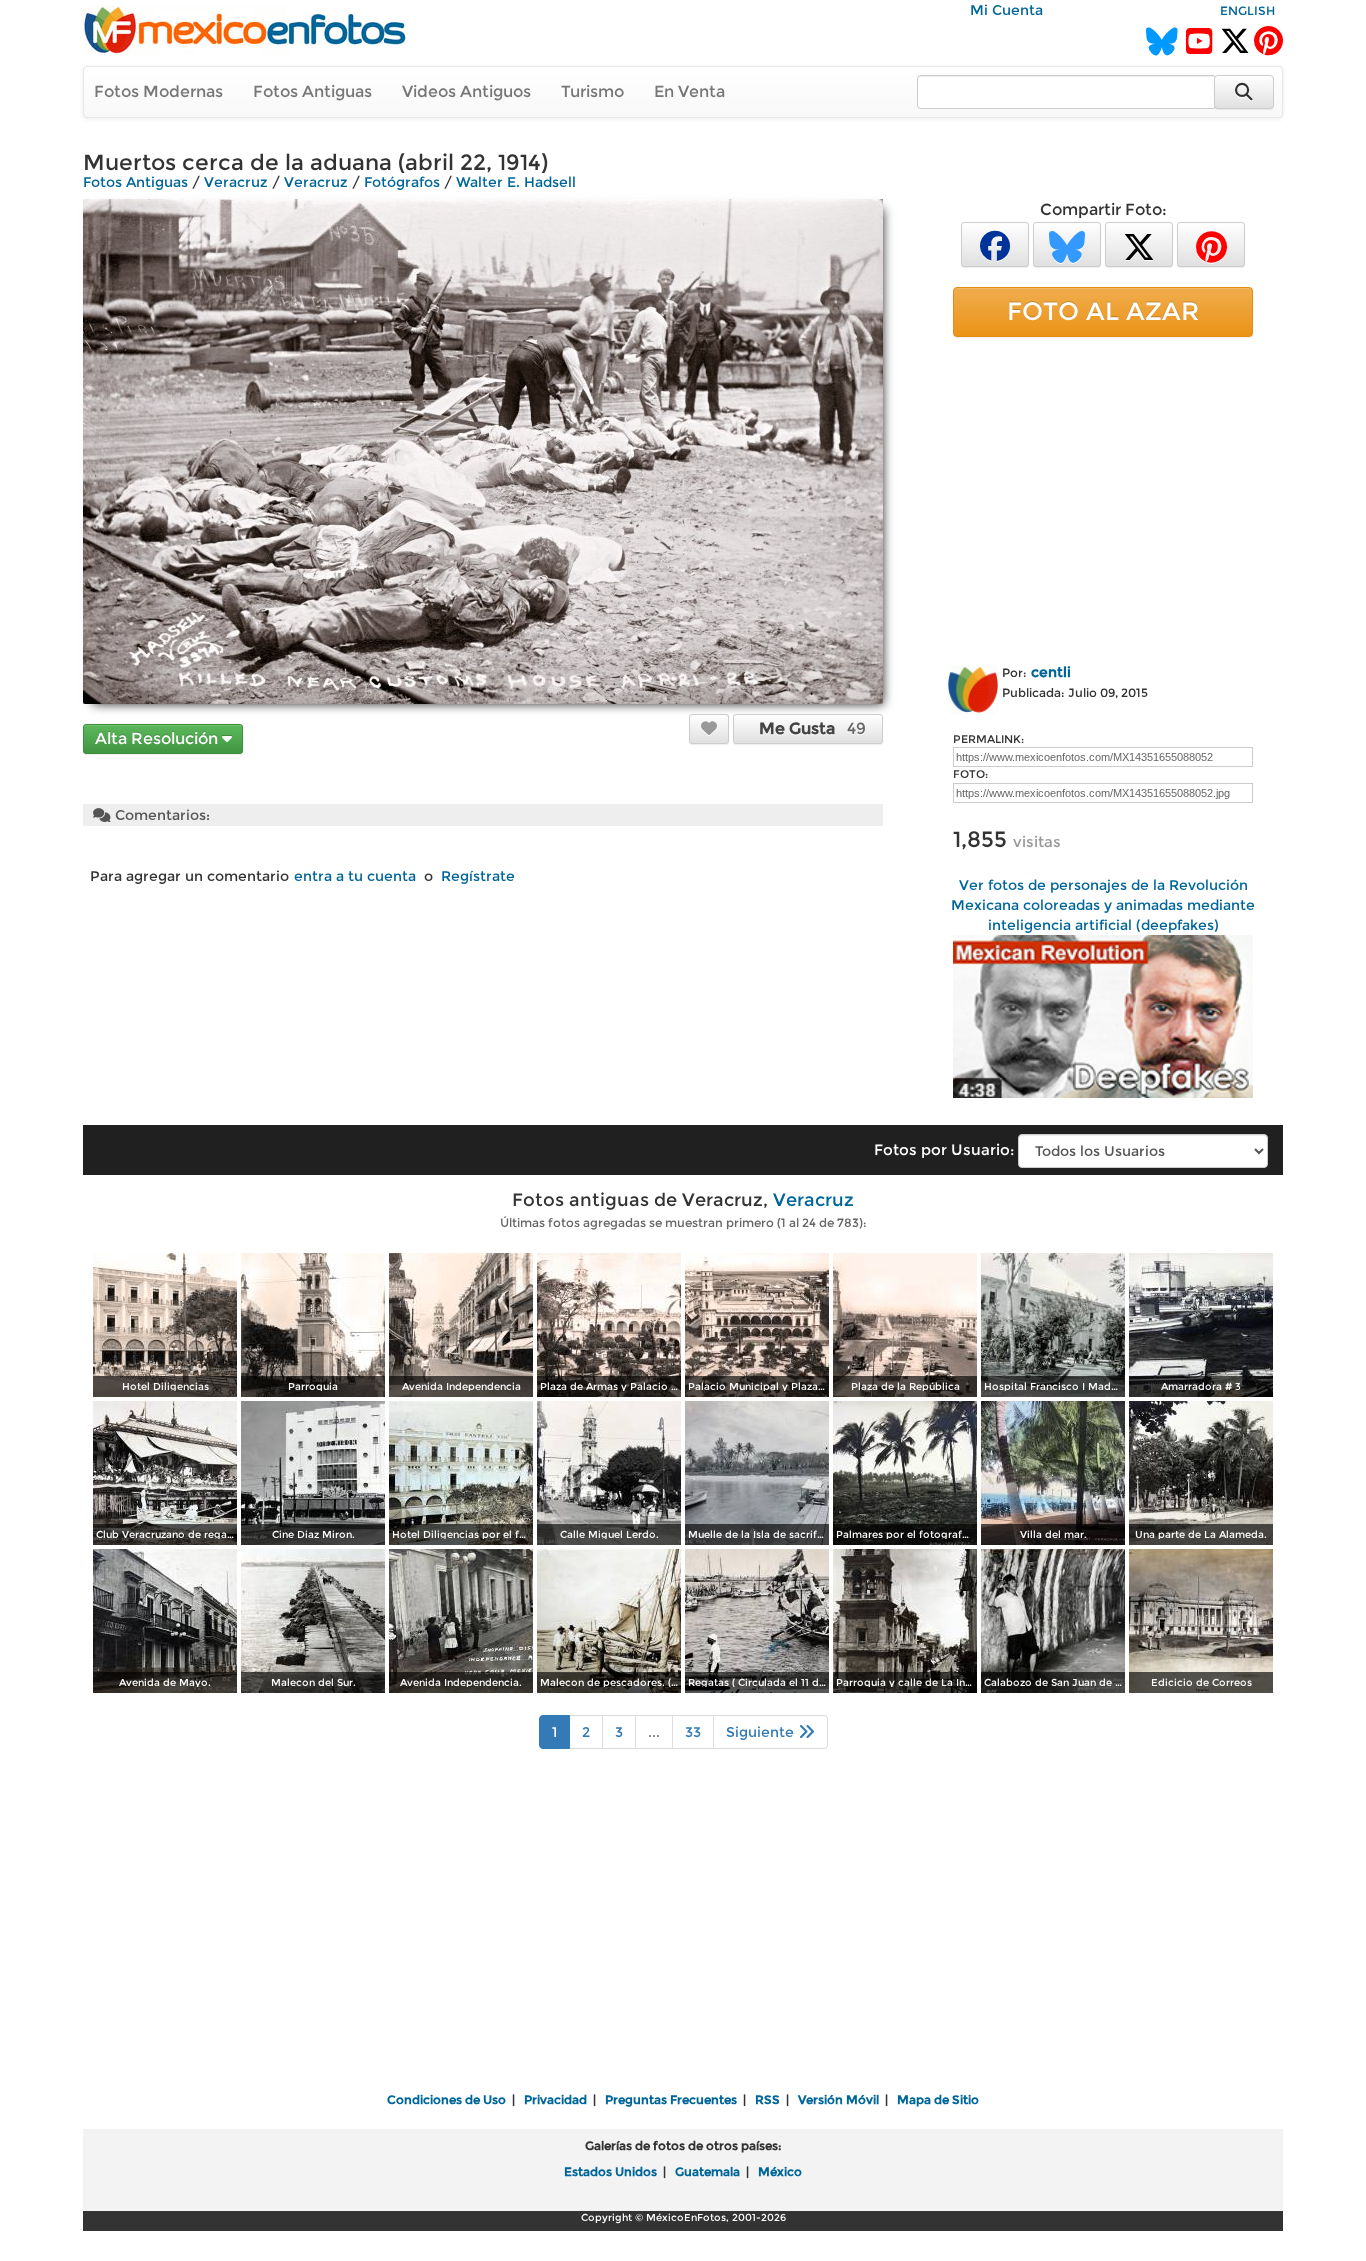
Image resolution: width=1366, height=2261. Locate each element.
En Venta (689, 91)
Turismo (592, 91)
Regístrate (478, 876)
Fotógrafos (402, 182)
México (780, 2171)
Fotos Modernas (158, 91)
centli (1051, 672)
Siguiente (762, 1732)
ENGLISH (1247, 10)
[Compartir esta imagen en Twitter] (1139, 243)
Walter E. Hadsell (516, 182)
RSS (767, 2099)
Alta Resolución (158, 738)
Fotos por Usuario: (944, 1149)
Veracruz (236, 182)
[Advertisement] (1103, 497)
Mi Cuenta (1006, 10)
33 (693, 1732)
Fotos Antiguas (312, 91)
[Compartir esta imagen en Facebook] (995, 243)
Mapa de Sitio (938, 2099)
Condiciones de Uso (446, 2099)
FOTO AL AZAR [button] (1103, 311)
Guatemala (707, 2171)
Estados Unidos (610, 2171)
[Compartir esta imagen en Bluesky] (1067, 243)
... (654, 1732)
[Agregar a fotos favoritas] (709, 728)
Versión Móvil (838, 2099)
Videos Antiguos (466, 91)
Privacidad (555, 2099)
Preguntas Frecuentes (671, 2099)
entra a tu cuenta (355, 876)
